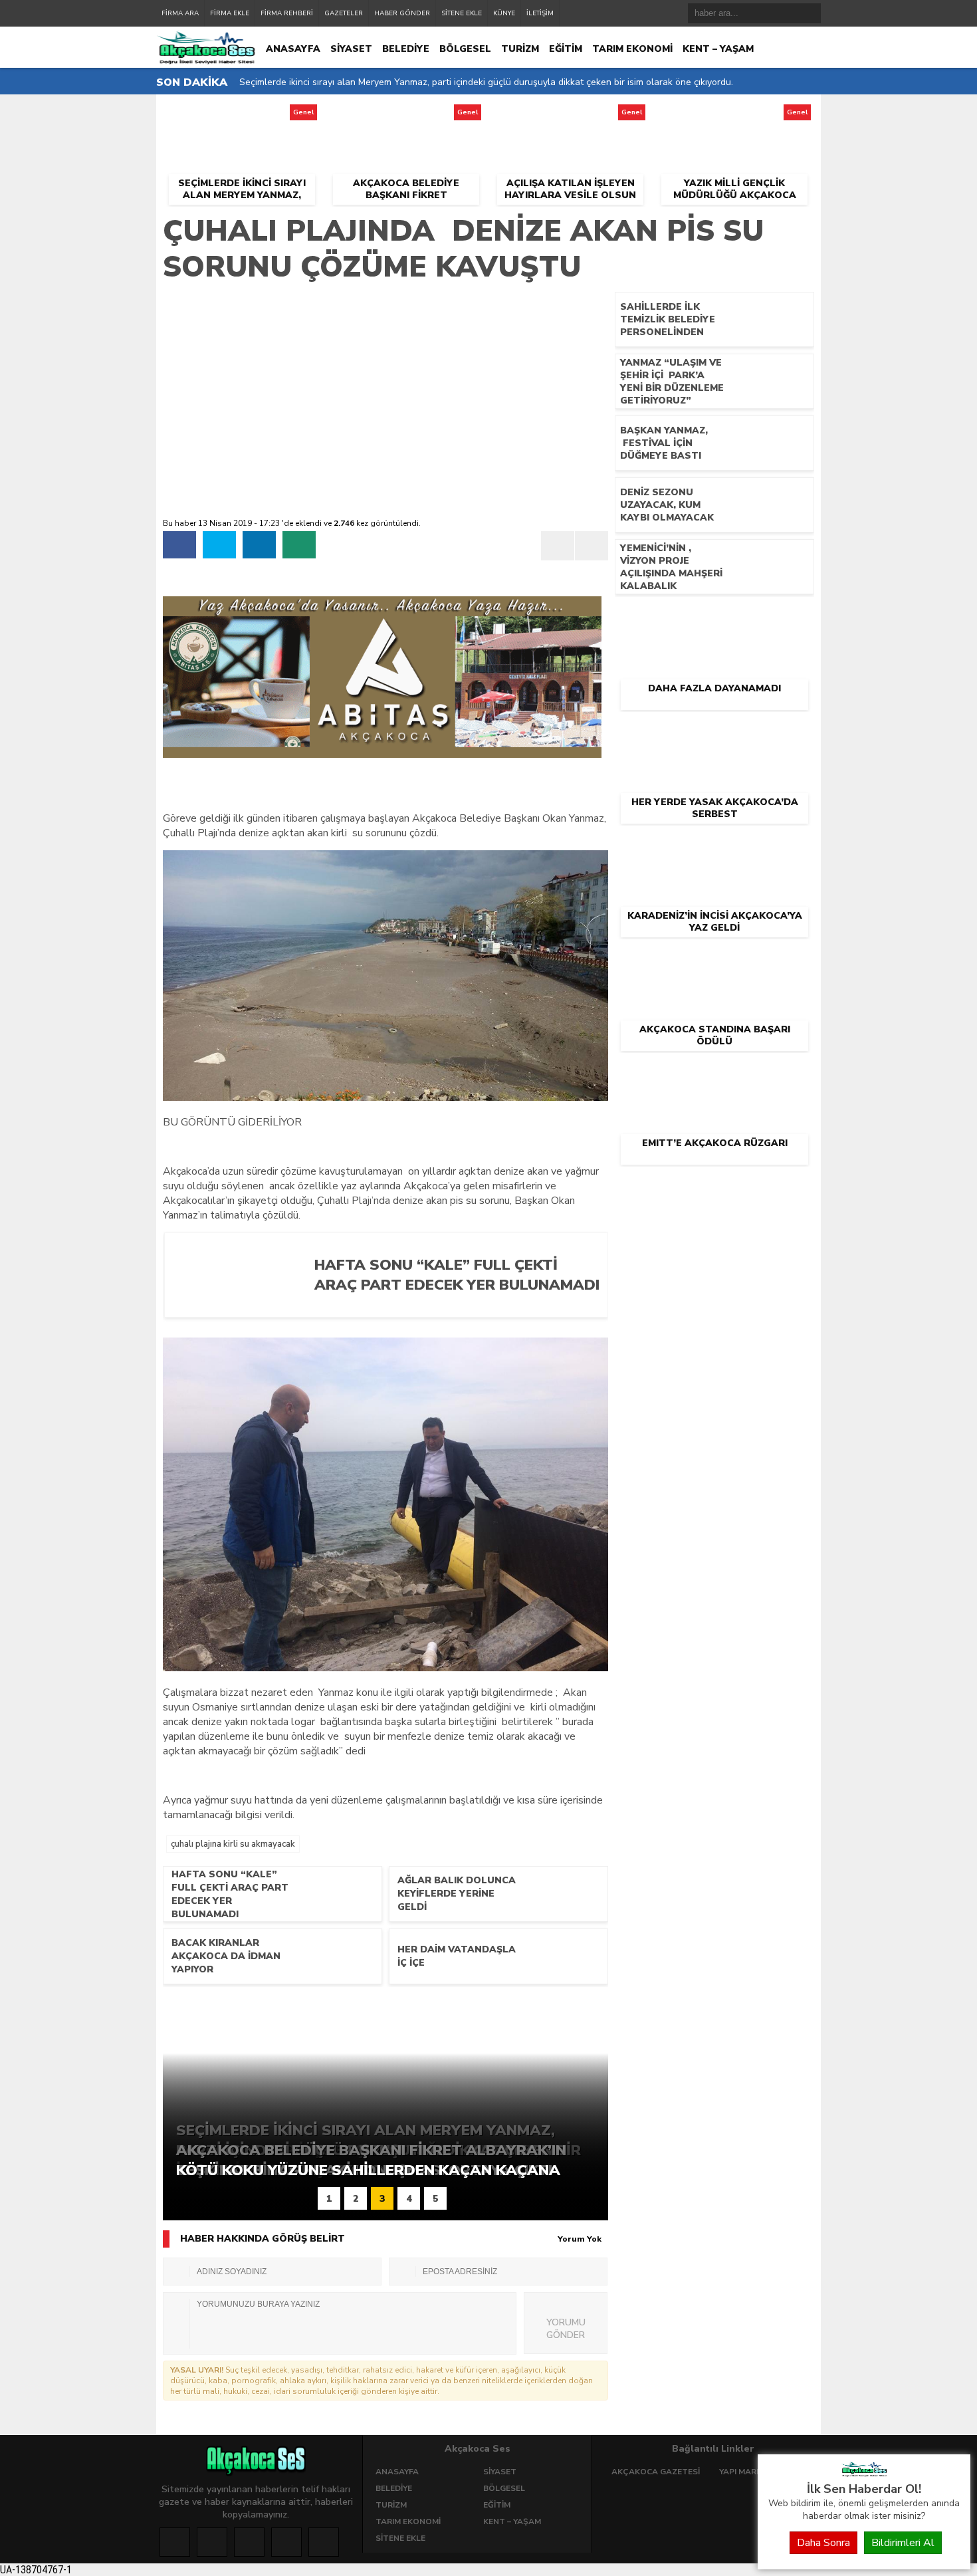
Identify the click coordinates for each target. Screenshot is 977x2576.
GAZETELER (344, 13)
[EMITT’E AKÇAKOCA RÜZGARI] (714, 1074)
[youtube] (324, 2542)
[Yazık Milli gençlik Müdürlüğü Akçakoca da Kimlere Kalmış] (735, 116)
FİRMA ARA (180, 13)
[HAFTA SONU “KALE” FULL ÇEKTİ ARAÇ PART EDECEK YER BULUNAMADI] (451, 1306)
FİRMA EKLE (230, 13)
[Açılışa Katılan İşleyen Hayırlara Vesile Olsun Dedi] (570, 116)
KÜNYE (504, 13)
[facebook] (179, 545)
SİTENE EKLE (462, 13)
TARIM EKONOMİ (632, 49)
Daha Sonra (823, 2543)
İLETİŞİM (540, 13)
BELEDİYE (406, 49)
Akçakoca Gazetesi (656, 2472)
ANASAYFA (293, 49)
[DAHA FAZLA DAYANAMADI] (714, 619)
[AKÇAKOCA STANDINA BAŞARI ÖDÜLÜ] (714, 960)
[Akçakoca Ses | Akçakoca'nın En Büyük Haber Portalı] (864, 2474)
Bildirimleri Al (903, 2543)
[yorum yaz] (299, 545)
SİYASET (351, 49)
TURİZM (520, 49)
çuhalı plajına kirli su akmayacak (233, 1844)
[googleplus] (249, 2542)
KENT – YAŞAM (718, 49)
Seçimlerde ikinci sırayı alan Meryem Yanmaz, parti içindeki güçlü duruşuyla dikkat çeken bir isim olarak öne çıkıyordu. (486, 82)
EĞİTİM (566, 49)
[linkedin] (259, 545)
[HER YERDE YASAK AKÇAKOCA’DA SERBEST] (714, 733)
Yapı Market (746, 2472)
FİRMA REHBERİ (287, 13)
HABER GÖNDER (402, 13)
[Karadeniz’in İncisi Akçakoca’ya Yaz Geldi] (714, 846)
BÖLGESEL (465, 49)
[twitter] (219, 545)
